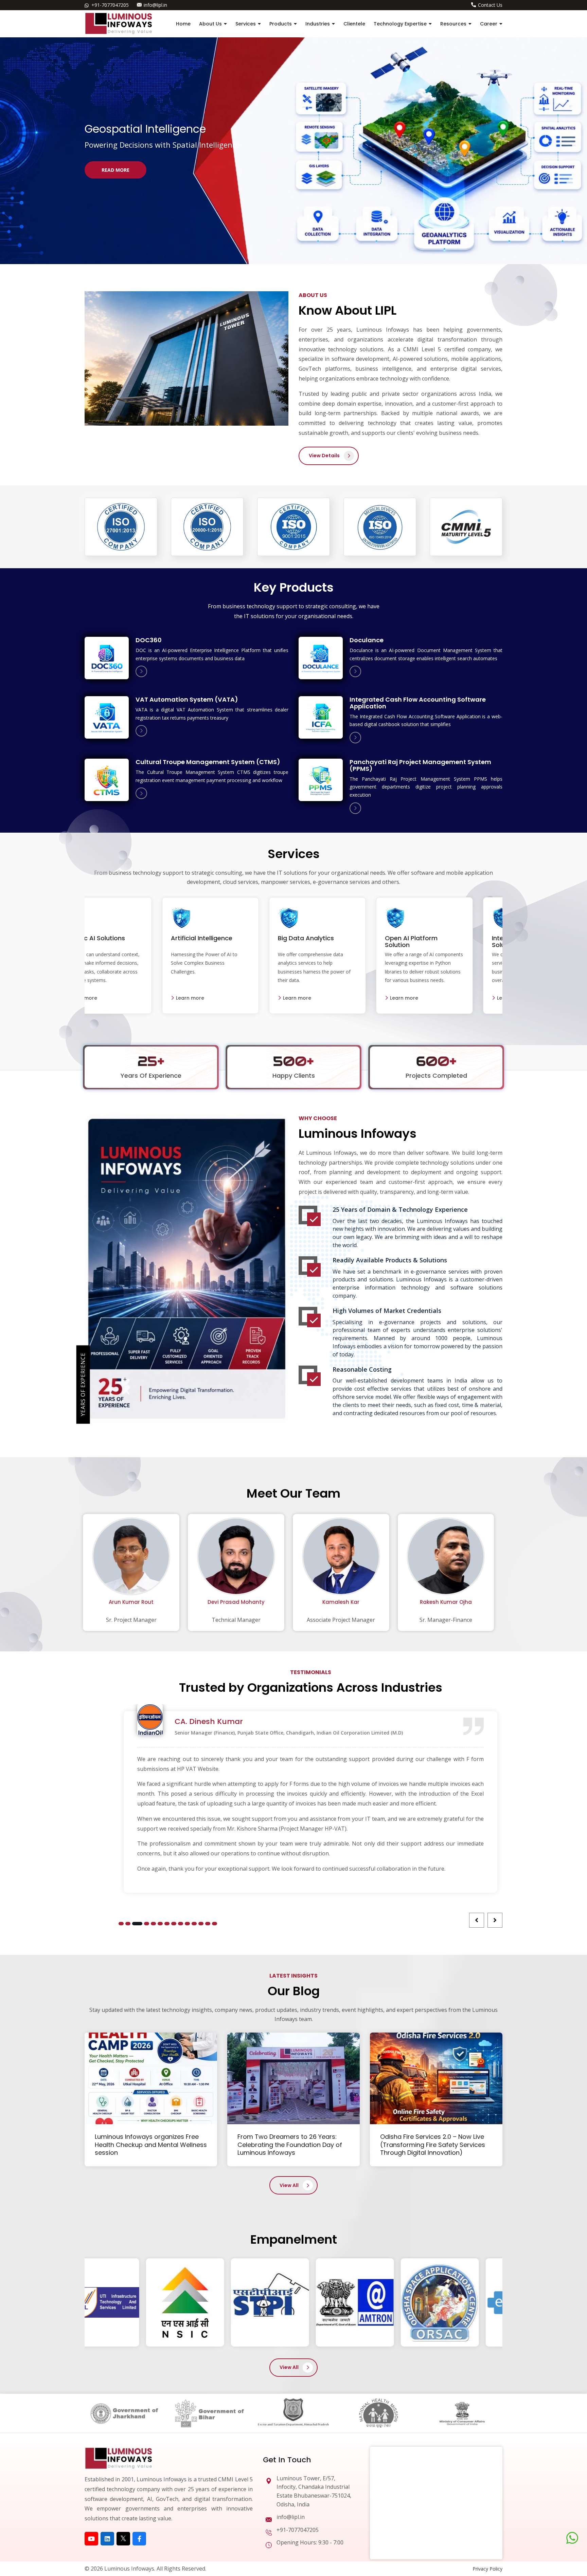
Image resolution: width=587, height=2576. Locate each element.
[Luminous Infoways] (119, 2407)
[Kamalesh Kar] (236, 1558)
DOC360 (149, 640)
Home (183, 24)
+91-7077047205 (110, 5)
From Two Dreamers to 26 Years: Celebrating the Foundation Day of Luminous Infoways (290, 2095)
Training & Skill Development (436, 941)
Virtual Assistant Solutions (332, 941)
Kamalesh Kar (236, 1602)
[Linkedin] (107, 2489)
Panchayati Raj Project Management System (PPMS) (420, 765)
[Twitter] (123, 2489)
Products (281, 24)
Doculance (367, 640)
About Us (210, 24)
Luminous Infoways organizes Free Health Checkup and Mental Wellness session (151, 2095)
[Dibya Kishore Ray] (446, 1558)
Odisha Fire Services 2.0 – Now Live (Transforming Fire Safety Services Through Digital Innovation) (433, 2095)
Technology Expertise (400, 24)
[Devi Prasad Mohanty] (131, 1558)
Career (489, 24)
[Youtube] (91, 2489)
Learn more (112, 998)
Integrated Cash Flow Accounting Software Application (418, 703)
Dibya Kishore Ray (446, 1602)
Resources (453, 24)
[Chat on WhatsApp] (572, 2538)
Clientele (354, 24)
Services (246, 24)
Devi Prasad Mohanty (131, 1602)
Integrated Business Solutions (230, 941)
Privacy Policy (487, 2519)
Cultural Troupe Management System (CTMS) (208, 762)
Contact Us (490, 5)
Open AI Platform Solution (119, 941)
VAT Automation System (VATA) (187, 699)
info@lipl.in (155, 5)
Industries (318, 24)
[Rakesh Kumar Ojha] (341, 1558)
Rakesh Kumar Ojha (341, 1602)
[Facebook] (139, 2489)
